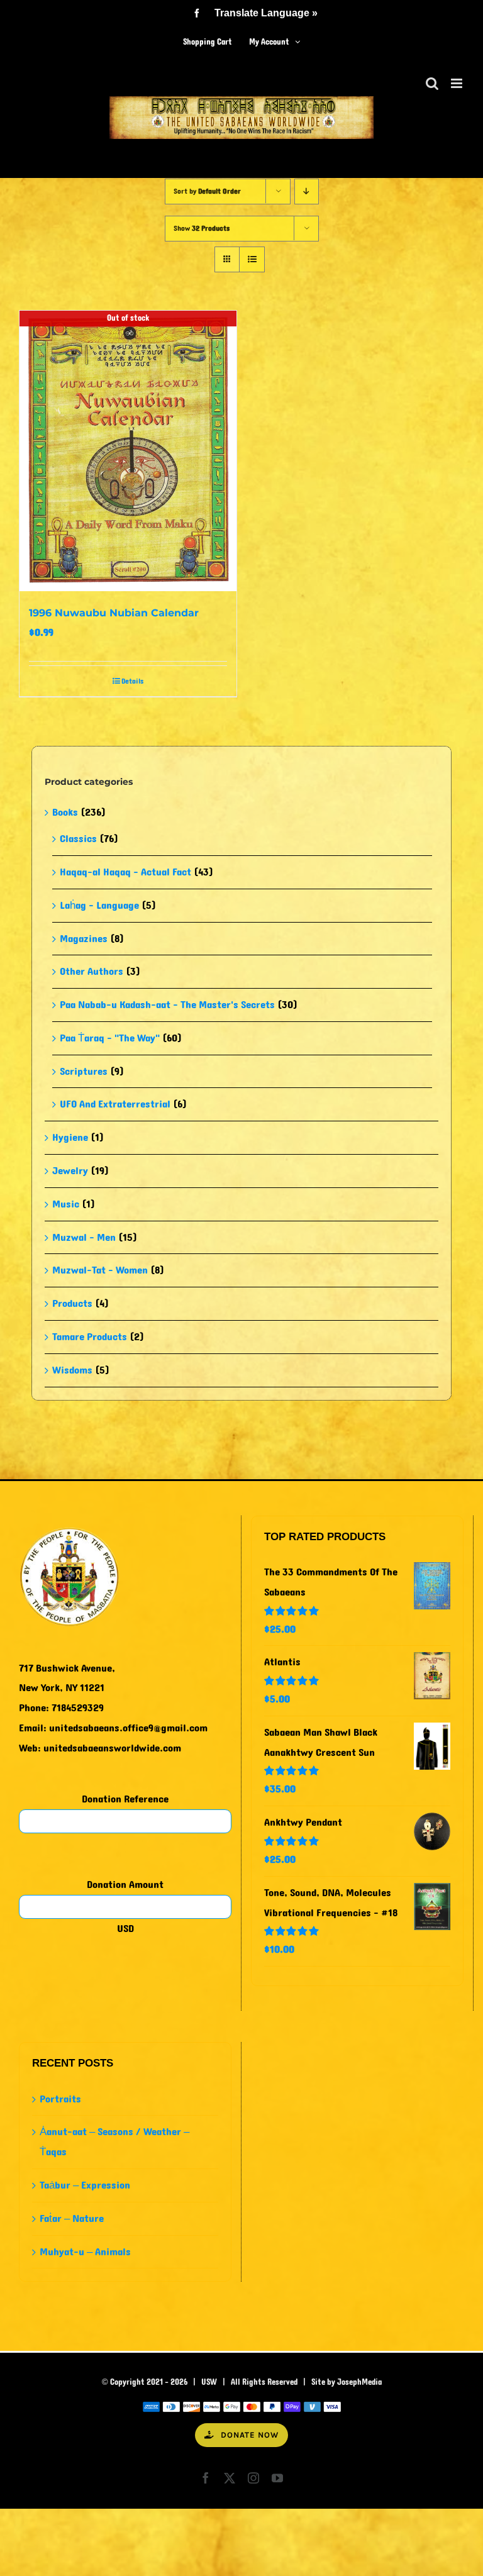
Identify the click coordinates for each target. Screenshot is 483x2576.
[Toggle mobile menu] (458, 83)
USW (209, 2382)
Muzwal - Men (84, 1237)
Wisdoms (72, 1370)
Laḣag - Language (99, 905)
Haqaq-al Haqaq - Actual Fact (125, 872)
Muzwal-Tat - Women (100, 1270)
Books (65, 812)
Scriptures (84, 1071)
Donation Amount (125, 1885)
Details (132, 681)
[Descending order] (307, 192)
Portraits (60, 2099)
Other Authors (92, 971)
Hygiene (70, 1137)
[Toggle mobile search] (432, 83)
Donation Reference (125, 1799)
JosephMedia (359, 2382)
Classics (78, 839)
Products (72, 1303)
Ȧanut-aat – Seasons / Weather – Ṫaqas (114, 2142)
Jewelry (70, 1171)
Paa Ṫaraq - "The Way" (110, 1038)
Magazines (84, 939)
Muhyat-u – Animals (85, 2252)
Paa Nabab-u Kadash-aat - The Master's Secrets (167, 1005)
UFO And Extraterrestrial (115, 1104)
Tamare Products (90, 1337)
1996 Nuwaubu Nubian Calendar (114, 613)
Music (66, 1204)
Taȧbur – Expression (85, 2185)
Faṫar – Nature (72, 2218)
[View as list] (252, 259)
